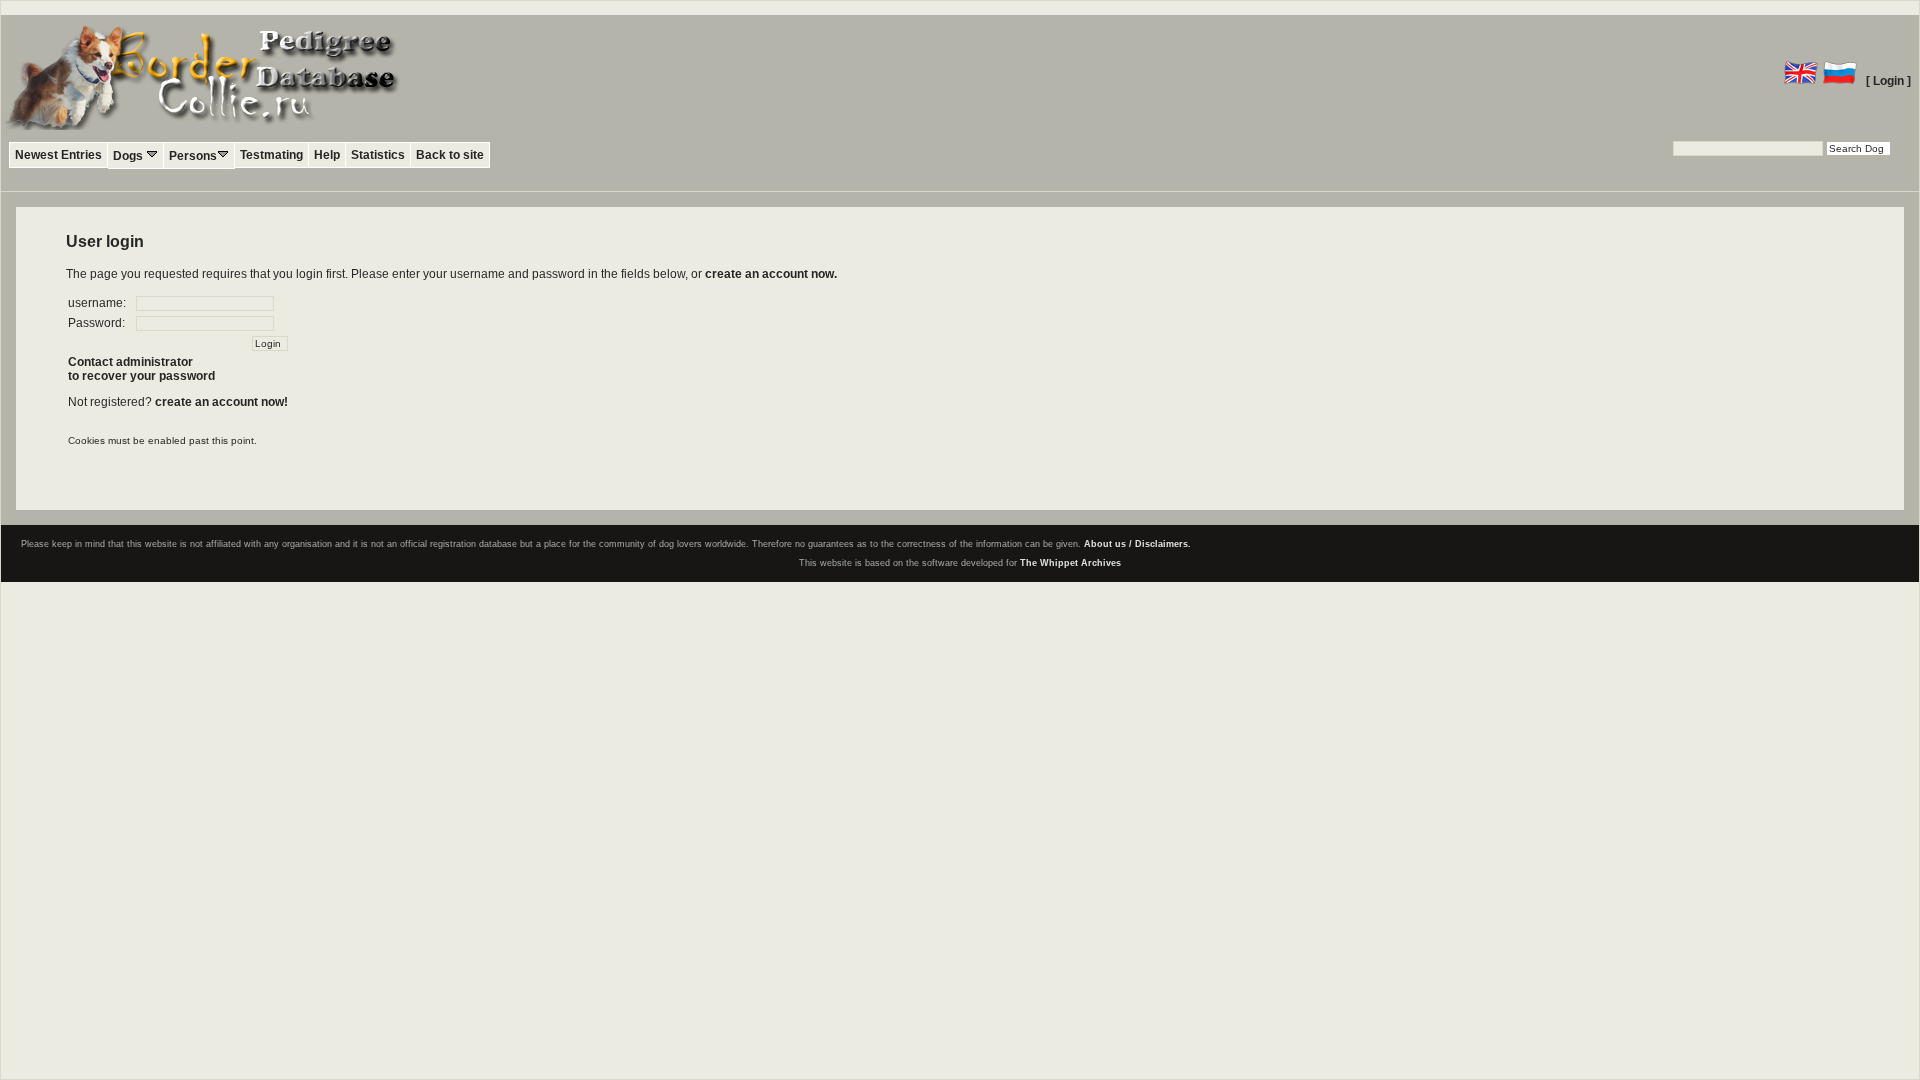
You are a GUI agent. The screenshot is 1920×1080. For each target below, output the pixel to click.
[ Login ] (1888, 81)
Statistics (378, 155)
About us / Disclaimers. (1137, 544)
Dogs (129, 156)
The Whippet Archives (1070, 563)
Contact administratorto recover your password (141, 369)
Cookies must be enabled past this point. (162, 440)
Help (327, 155)
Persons (193, 156)
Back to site (450, 155)
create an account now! (221, 402)
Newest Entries (58, 155)
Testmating (271, 155)
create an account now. (771, 274)
